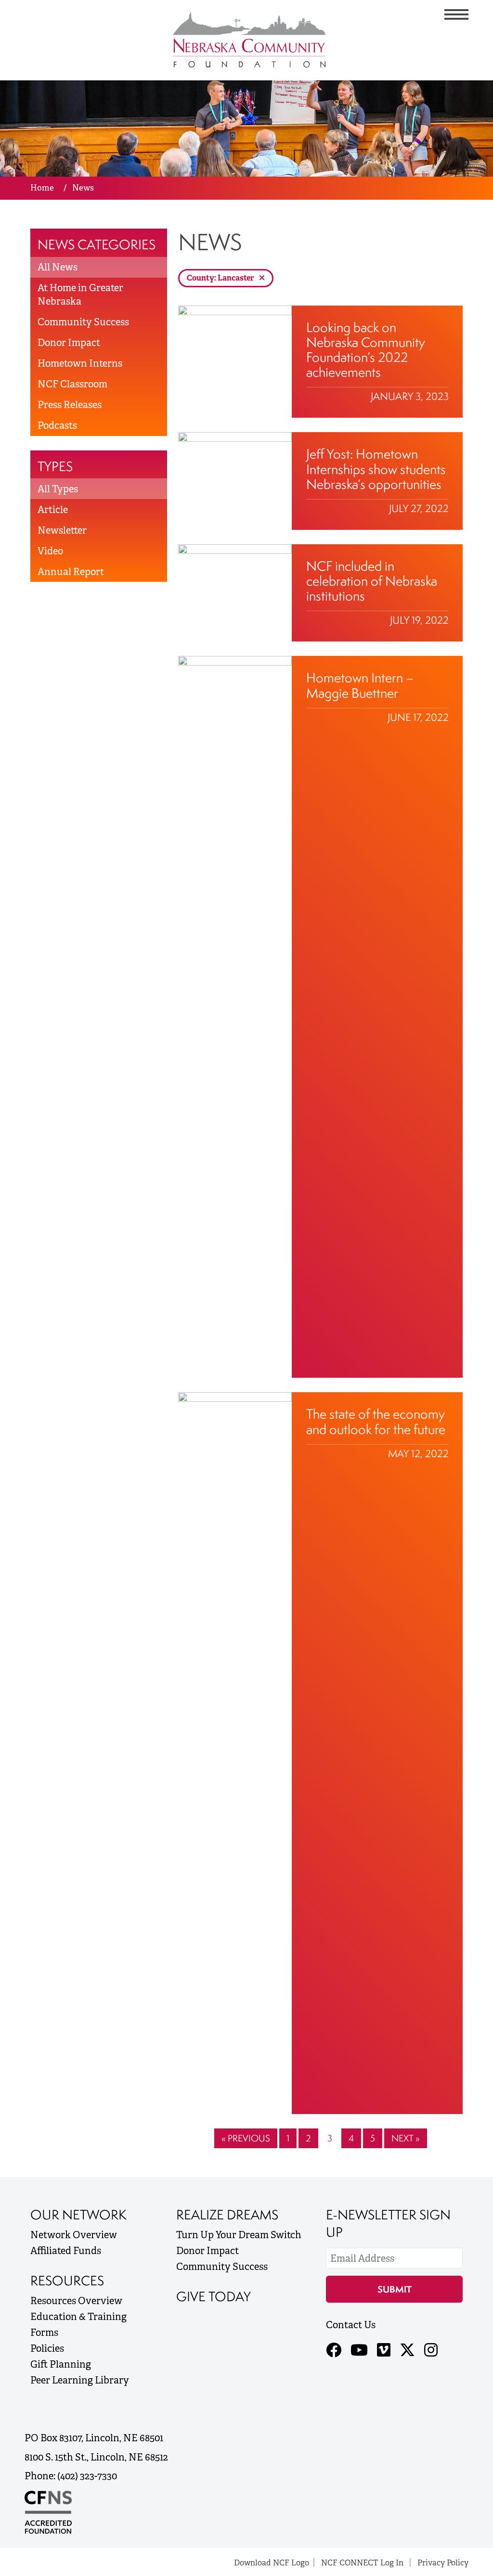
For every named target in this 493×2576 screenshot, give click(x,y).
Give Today (214, 2296)
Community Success (83, 322)
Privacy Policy (443, 2563)
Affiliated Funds (66, 2251)
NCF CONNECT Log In (362, 2563)
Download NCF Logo (272, 2563)
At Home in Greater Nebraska (80, 295)
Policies (47, 2348)
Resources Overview (76, 2301)
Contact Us (351, 2325)
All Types (58, 489)
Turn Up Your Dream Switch (239, 2235)
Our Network (78, 2215)
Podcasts (57, 425)
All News (58, 267)
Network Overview (74, 2235)
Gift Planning (61, 2364)
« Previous (246, 2138)
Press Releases (70, 405)
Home (42, 188)
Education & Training (78, 2317)
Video (50, 551)
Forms (44, 2332)
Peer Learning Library (80, 2380)
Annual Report (71, 572)
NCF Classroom (72, 384)
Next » (406, 2138)
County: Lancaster (221, 278)
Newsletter (62, 530)
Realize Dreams (227, 2215)
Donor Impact (69, 343)
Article (53, 510)
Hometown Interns (80, 363)
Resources (67, 2281)
